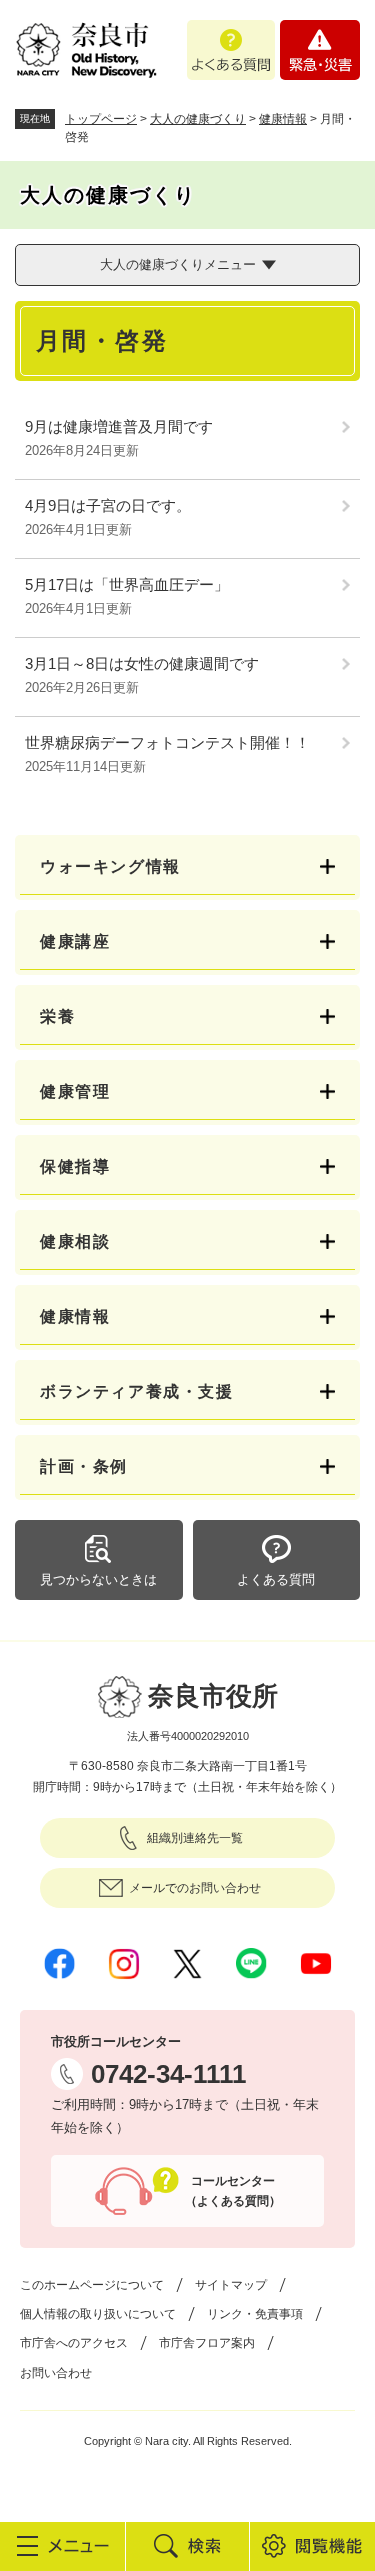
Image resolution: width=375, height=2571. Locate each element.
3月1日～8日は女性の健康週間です (142, 663)
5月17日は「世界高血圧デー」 (127, 584)
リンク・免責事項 (255, 2314)
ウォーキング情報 (110, 866)
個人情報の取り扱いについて (98, 2314)
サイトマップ (231, 2285)
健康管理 (75, 1091)
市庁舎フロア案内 (207, 2343)
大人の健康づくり (198, 119)
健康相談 (75, 1241)
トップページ (101, 119)
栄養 (57, 1016)
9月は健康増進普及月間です (119, 426)
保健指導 (75, 1166)
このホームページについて (92, 2285)
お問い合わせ (56, 2373)
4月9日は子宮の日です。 (108, 505)
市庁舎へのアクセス (74, 2343)
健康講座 (75, 941)
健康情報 (283, 119)
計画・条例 (84, 1466)
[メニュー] (62, 2546)
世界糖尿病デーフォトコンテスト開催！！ (167, 742)
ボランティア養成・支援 (137, 1391)
